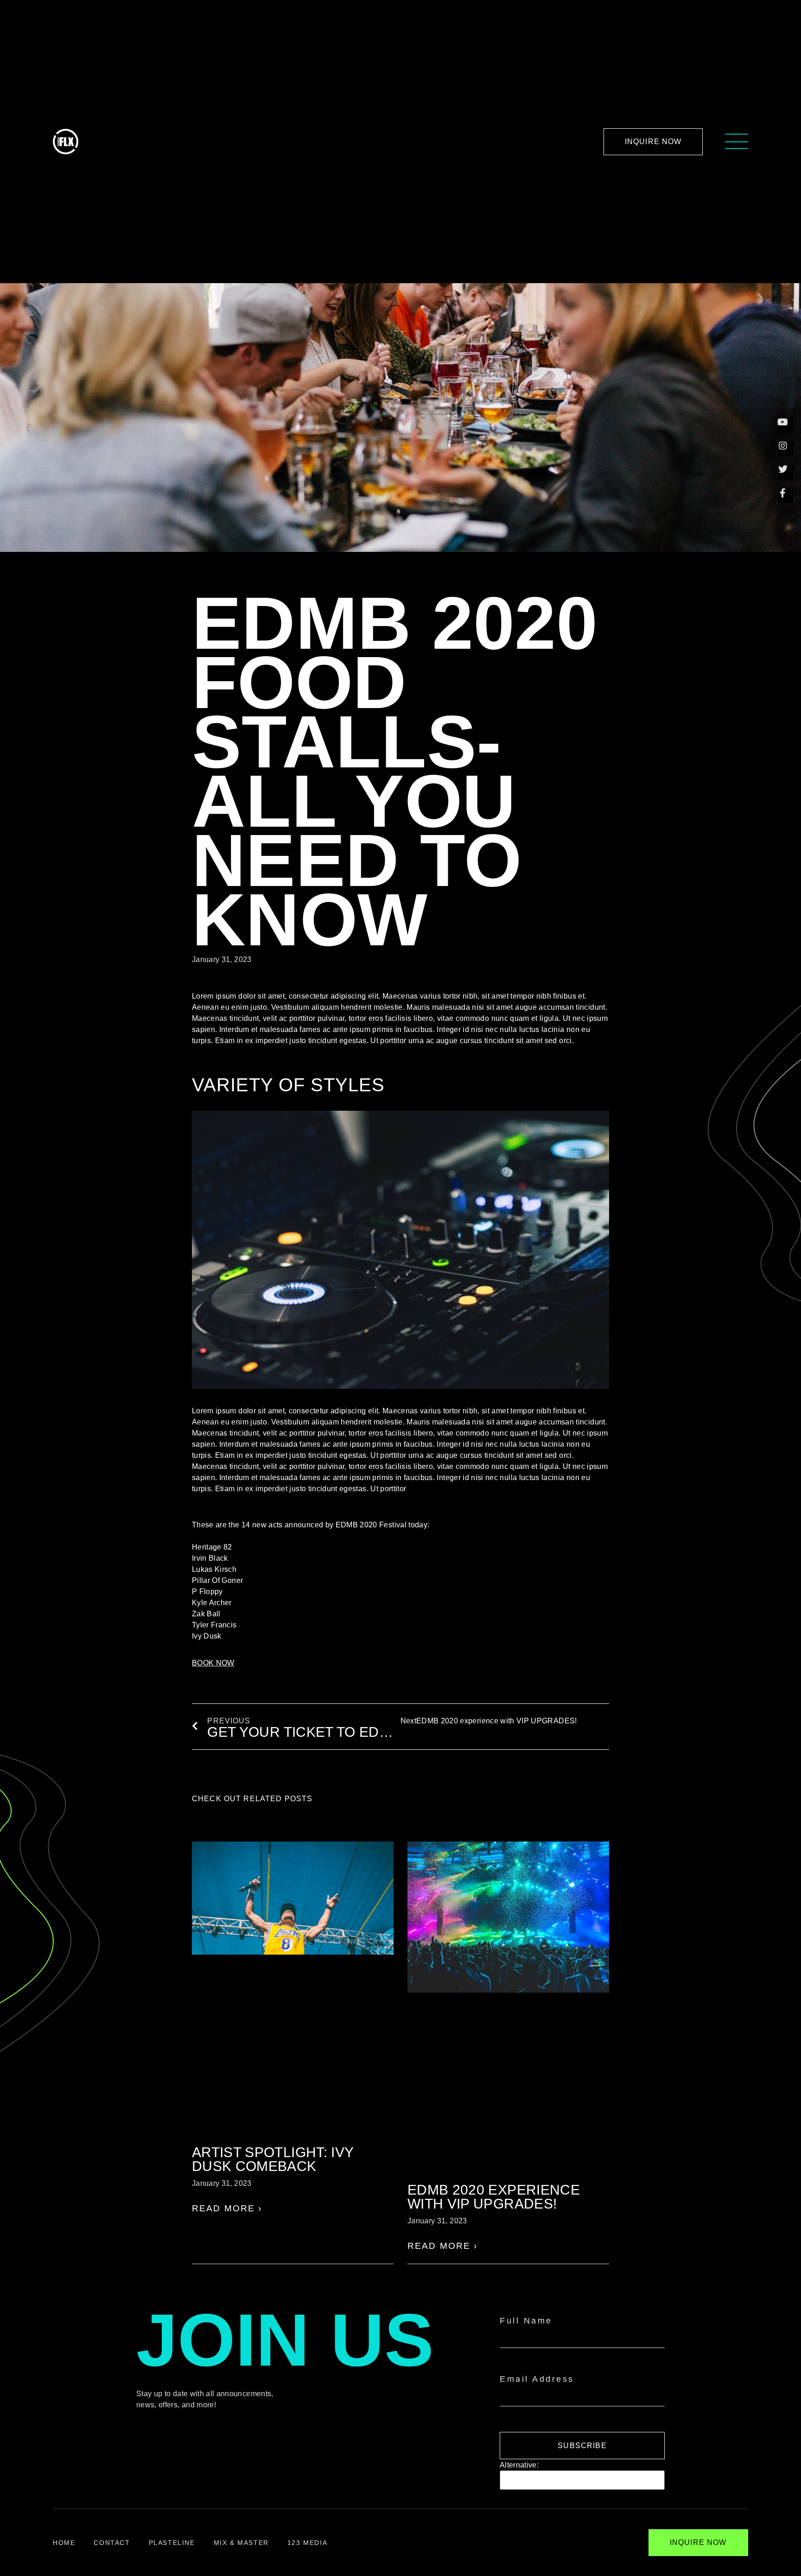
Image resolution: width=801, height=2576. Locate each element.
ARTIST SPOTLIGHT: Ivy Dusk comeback (273, 2159)
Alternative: (519, 2465)
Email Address (537, 2379)
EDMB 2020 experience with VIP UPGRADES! (494, 2197)
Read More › (227, 2208)
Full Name (526, 2321)
